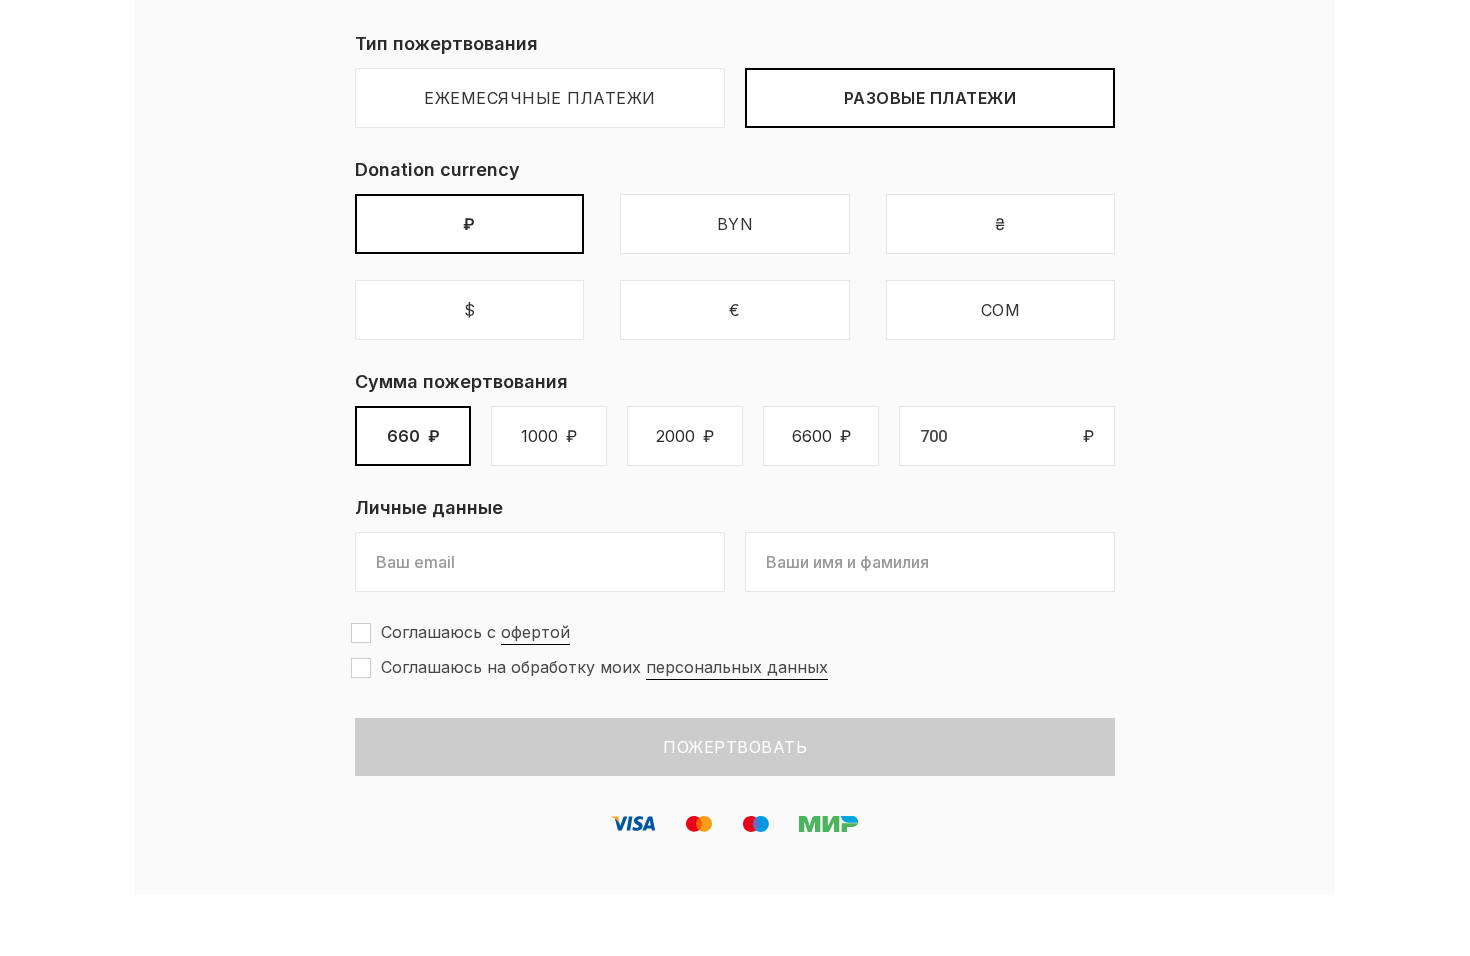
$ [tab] (470, 310)
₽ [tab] (469, 224)
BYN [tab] (735, 224)
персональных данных (737, 667)
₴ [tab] (1000, 224)
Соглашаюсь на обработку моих (604, 667)
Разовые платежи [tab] (930, 98)
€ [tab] (735, 310)
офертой (535, 632)
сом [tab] (1001, 310)
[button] (413, 436)
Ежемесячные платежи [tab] (540, 98)
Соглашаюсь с (475, 632)
